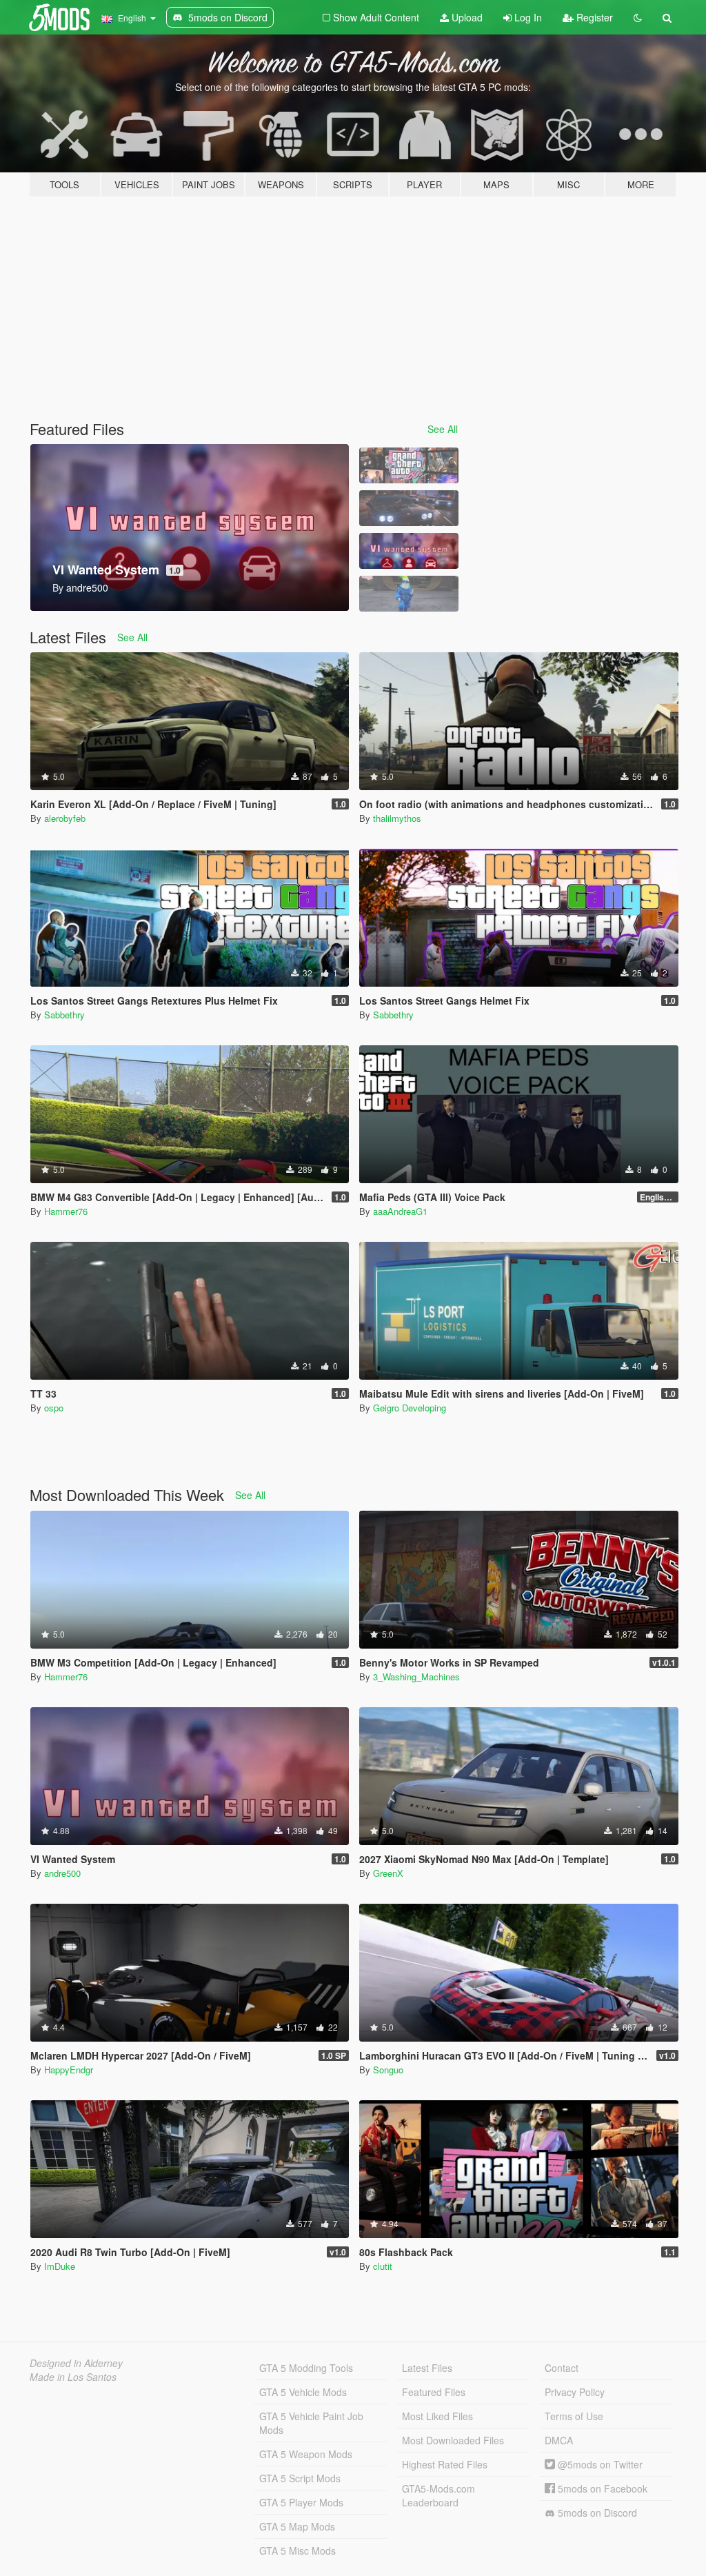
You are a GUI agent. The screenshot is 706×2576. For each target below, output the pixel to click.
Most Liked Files (437, 2416)
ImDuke (60, 2266)
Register (593, 17)
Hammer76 (66, 1211)
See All (443, 429)
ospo (54, 1408)
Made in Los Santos (73, 2377)
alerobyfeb (65, 818)
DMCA (559, 2440)
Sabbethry (64, 1015)
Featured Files (434, 2392)
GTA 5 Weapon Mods (306, 2454)
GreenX (388, 1873)
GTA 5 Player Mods (301, 2502)
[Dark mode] (638, 17)
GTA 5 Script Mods (300, 2478)
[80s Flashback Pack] (409, 465)
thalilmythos (397, 818)
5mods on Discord (596, 2513)
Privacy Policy (575, 2392)
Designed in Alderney (76, 2363)
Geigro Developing (410, 1408)
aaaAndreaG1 (400, 1211)
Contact (562, 2368)
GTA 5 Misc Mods (297, 2550)
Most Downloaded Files (453, 2440)
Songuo (388, 2070)
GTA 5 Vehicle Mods (303, 2392)
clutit (383, 2266)
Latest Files (427, 2368)
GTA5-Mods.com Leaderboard (438, 2495)
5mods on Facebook (601, 2488)
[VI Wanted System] (409, 551)
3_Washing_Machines (416, 1677)
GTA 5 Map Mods (297, 2526)
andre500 (62, 1873)
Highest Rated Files (445, 2464)
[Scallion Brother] (409, 594)
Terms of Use (574, 2416)
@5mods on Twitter (599, 2464)
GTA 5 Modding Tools (306, 2368)
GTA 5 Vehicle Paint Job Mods (311, 2423)
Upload (466, 17)
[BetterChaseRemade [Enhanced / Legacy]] (409, 508)
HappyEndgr (69, 2070)
